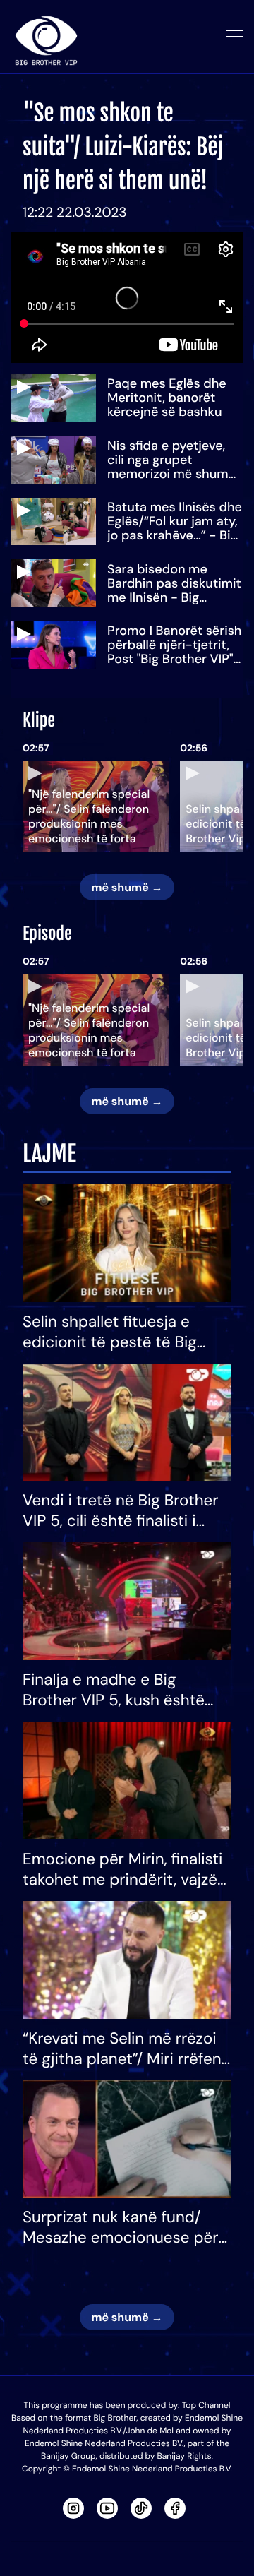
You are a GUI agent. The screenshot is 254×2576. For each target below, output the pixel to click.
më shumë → (127, 887)
